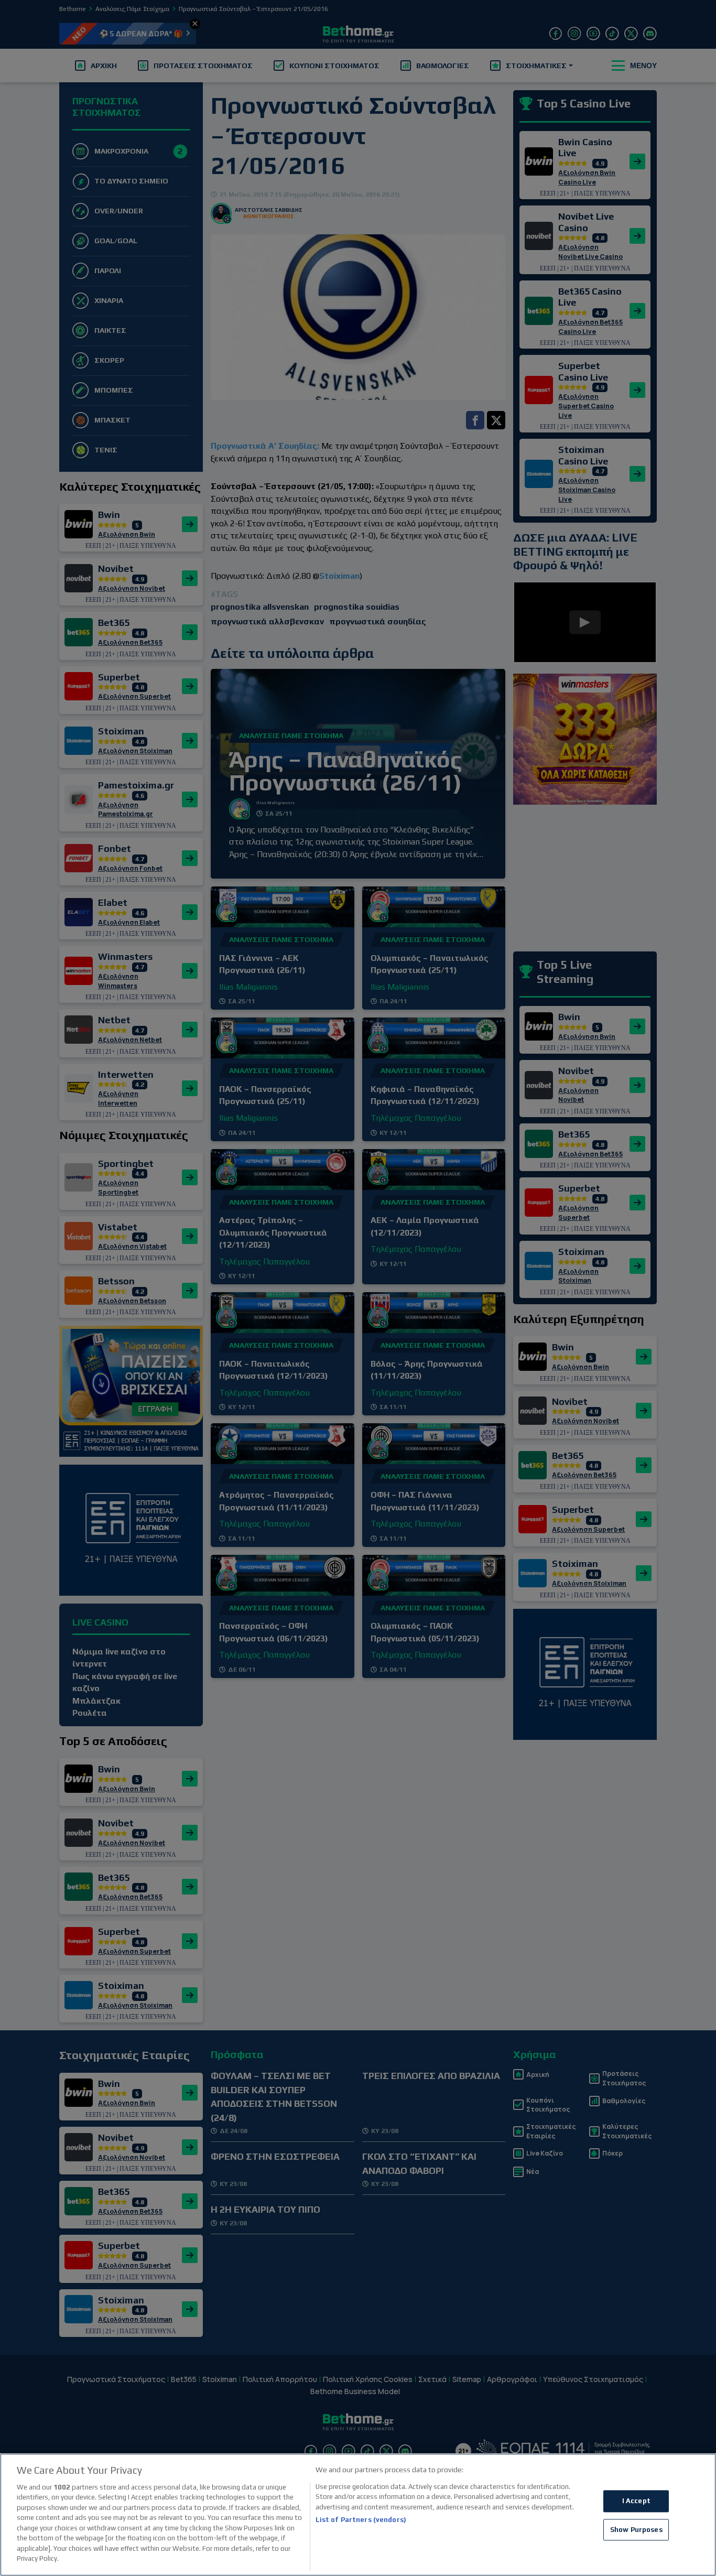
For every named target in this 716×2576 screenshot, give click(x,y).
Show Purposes (636, 2530)
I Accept (636, 2501)
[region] (358, 2515)
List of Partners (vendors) (361, 2520)
